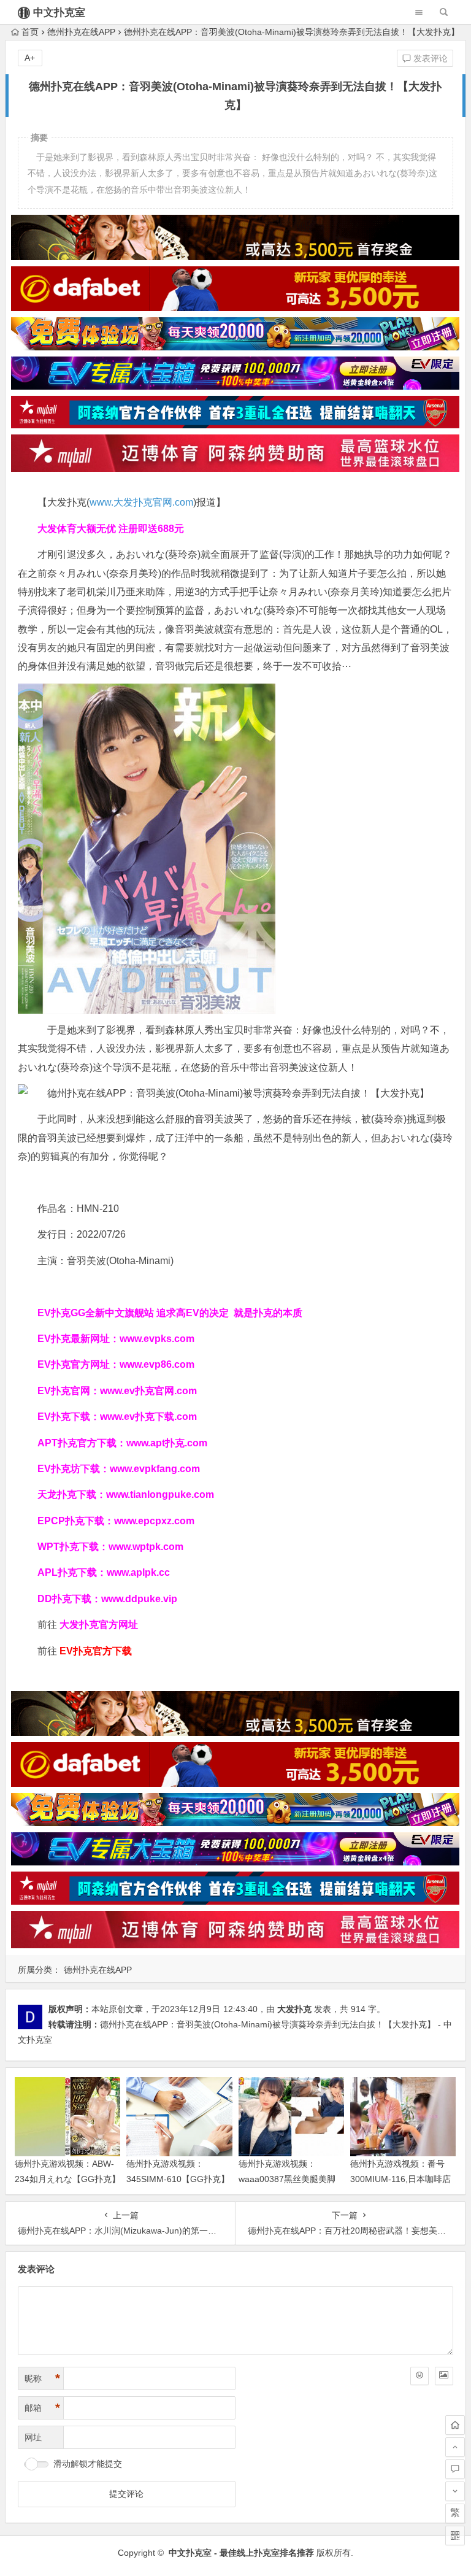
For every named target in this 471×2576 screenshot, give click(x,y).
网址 (33, 2437)
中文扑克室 (59, 13)
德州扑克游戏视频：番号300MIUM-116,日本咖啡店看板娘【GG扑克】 (400, 2179)
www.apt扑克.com (168, 1443)
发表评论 (429, 58)
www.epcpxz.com (154, 1521)
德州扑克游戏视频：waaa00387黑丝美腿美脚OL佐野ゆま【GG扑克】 (287, 2179)
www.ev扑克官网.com (148, 1391)
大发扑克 (294, 2009)
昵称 (42, 2378)
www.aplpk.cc (138, 1572)
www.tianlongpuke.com (160, 1494)
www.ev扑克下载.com (148, 1417)
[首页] (455, 2425)
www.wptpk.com (146, 1547)
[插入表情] (419, 2376)
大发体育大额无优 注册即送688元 (111, 529)
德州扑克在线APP (81, 32)
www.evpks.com (157, 1339)
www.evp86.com (157, 1364)
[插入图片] (444, 2376)
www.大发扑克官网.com (141, 502)
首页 (30, 32)
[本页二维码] (455, 2536)
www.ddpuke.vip (139, 1599)
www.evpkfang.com (155, 1469)
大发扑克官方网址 (99, 1625)
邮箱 (42, 2408)
